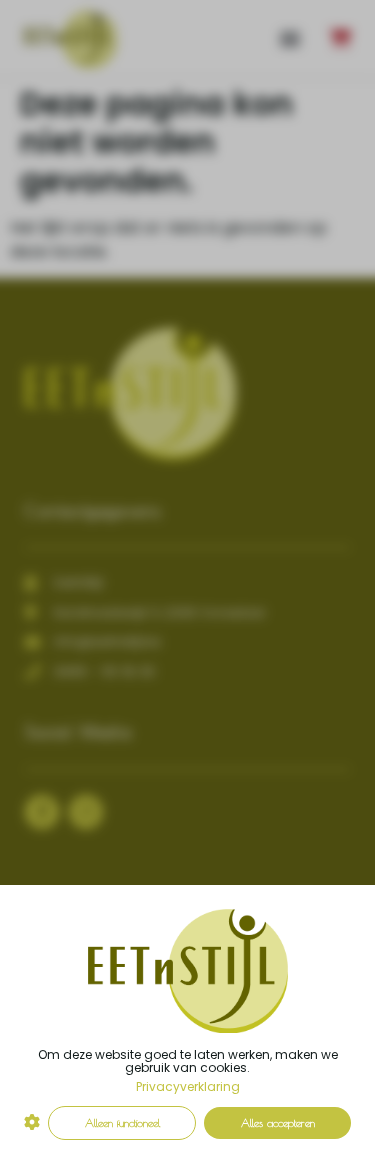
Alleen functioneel (122, 1122)
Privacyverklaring (188, 1086)
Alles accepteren (278, 1122)
